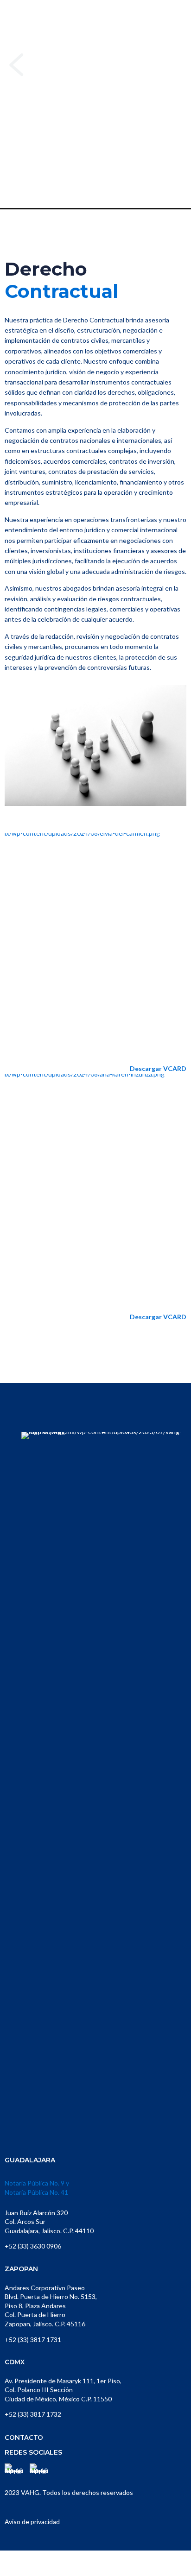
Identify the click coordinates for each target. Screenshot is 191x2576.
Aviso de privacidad (32, 2522)
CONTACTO (24, 2437)
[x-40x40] (14, 2473)
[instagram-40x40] (39, 2473)
